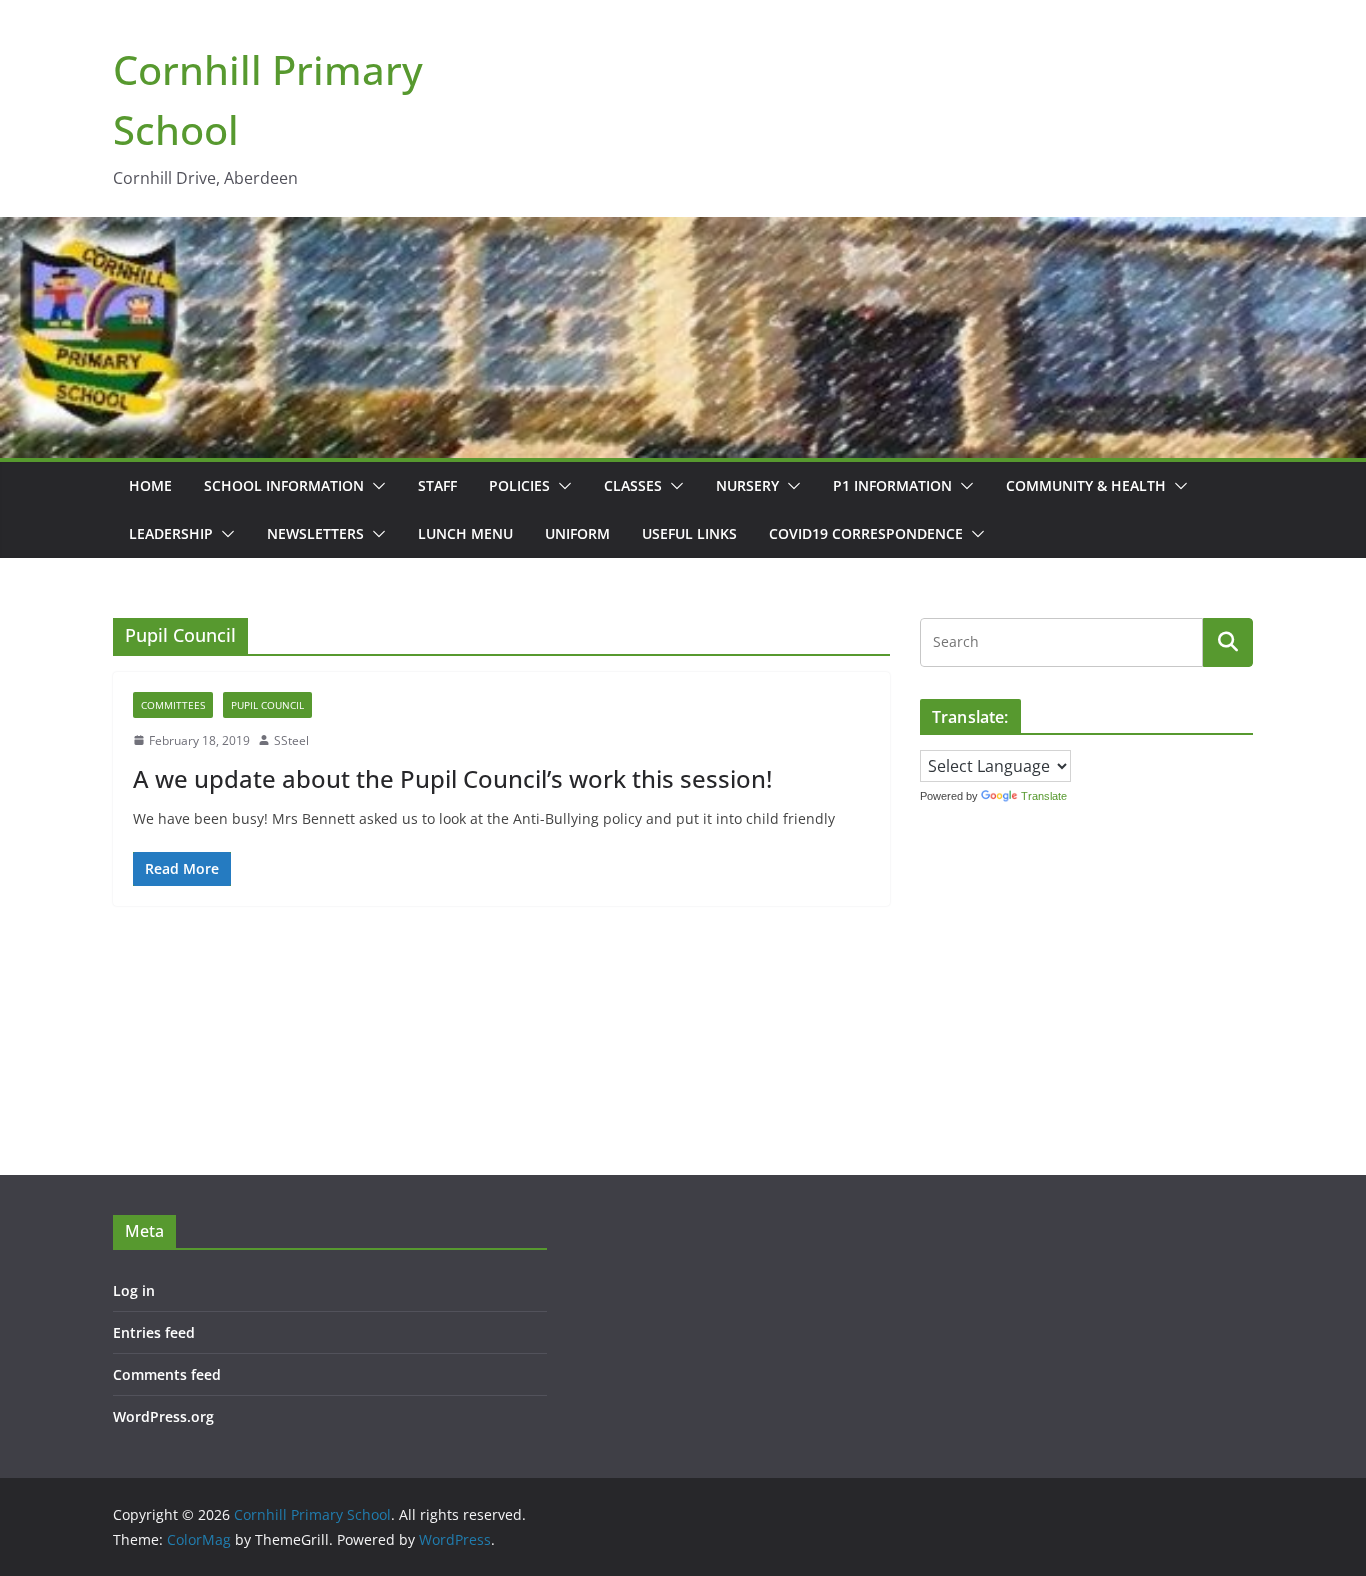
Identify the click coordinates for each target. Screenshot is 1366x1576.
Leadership (171, 533)
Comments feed (167, 1374)
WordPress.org (163, 1416)
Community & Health (1086, 485)
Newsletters (315, 533)
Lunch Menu (465, 533)
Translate (1044, 796)
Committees (173, 705)
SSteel (291, 740)
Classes (633, 485)
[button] (375, 486)
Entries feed (154, 1332)
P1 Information (892, 485)
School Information (284, 485)
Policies (519, 485)
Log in (134, 1290)
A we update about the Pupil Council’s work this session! (452, 778)
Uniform (577, 533)
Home (150, 485)
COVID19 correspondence (866, 533)
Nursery (747, 485)
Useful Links (689, 533)
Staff (437, 485)
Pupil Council (267, 705)
